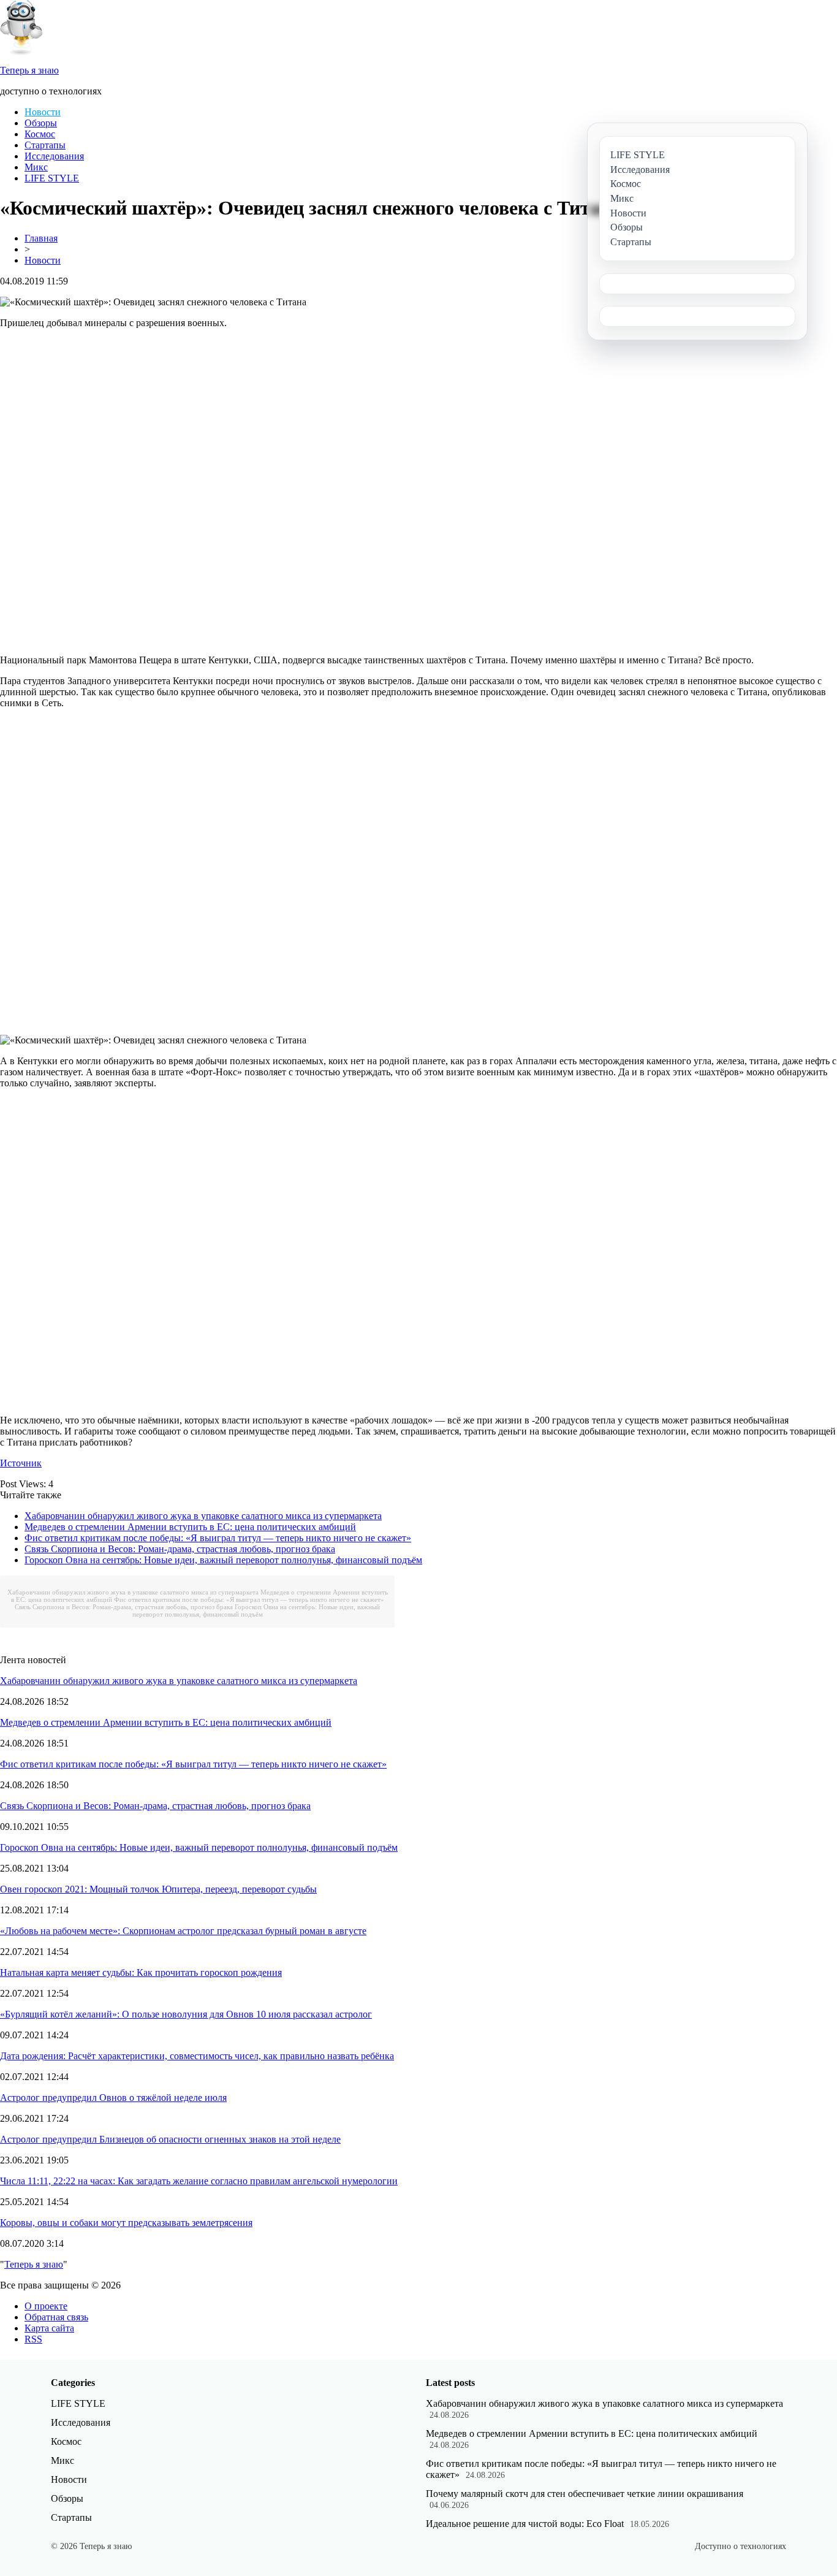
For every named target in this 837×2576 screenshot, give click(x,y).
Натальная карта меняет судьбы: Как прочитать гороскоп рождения (141, 1972)
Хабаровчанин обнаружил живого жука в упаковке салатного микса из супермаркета (203, 1516)
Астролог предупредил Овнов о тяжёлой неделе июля (113, 2098)
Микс (36, 167)
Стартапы (45, 145)
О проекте (46, 2306)
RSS (33, 2339)
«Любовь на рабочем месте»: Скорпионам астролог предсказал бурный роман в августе (183, 1931)
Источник (21, 1463)
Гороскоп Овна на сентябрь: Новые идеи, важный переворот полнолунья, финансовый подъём (223, 1560)
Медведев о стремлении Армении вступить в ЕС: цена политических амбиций (190, 1527)
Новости (43, 112)
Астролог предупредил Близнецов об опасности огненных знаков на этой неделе (170, 2139)
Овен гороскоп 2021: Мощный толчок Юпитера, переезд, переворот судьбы (158, 1889)
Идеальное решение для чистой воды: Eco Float (525, 2524)
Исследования (54, 156)
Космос (40, 134)
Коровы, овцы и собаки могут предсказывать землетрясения (126, 2223)
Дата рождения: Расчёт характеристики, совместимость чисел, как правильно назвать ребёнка (197, 2056)
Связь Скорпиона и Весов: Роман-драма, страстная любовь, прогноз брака (180, 1549)
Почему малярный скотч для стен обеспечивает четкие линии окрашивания (585, 2494)
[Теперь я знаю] (21, 52)
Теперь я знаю (34, 2264)
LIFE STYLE (52, 178)
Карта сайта (49, 2328)
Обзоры (41, 123)
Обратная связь (56, 2317)
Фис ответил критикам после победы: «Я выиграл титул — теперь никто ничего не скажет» (218, 1538)
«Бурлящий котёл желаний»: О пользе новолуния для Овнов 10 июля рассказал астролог (186, 2014)
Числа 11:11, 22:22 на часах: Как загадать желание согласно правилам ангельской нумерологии (199, 2181)
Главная (41, 238)
